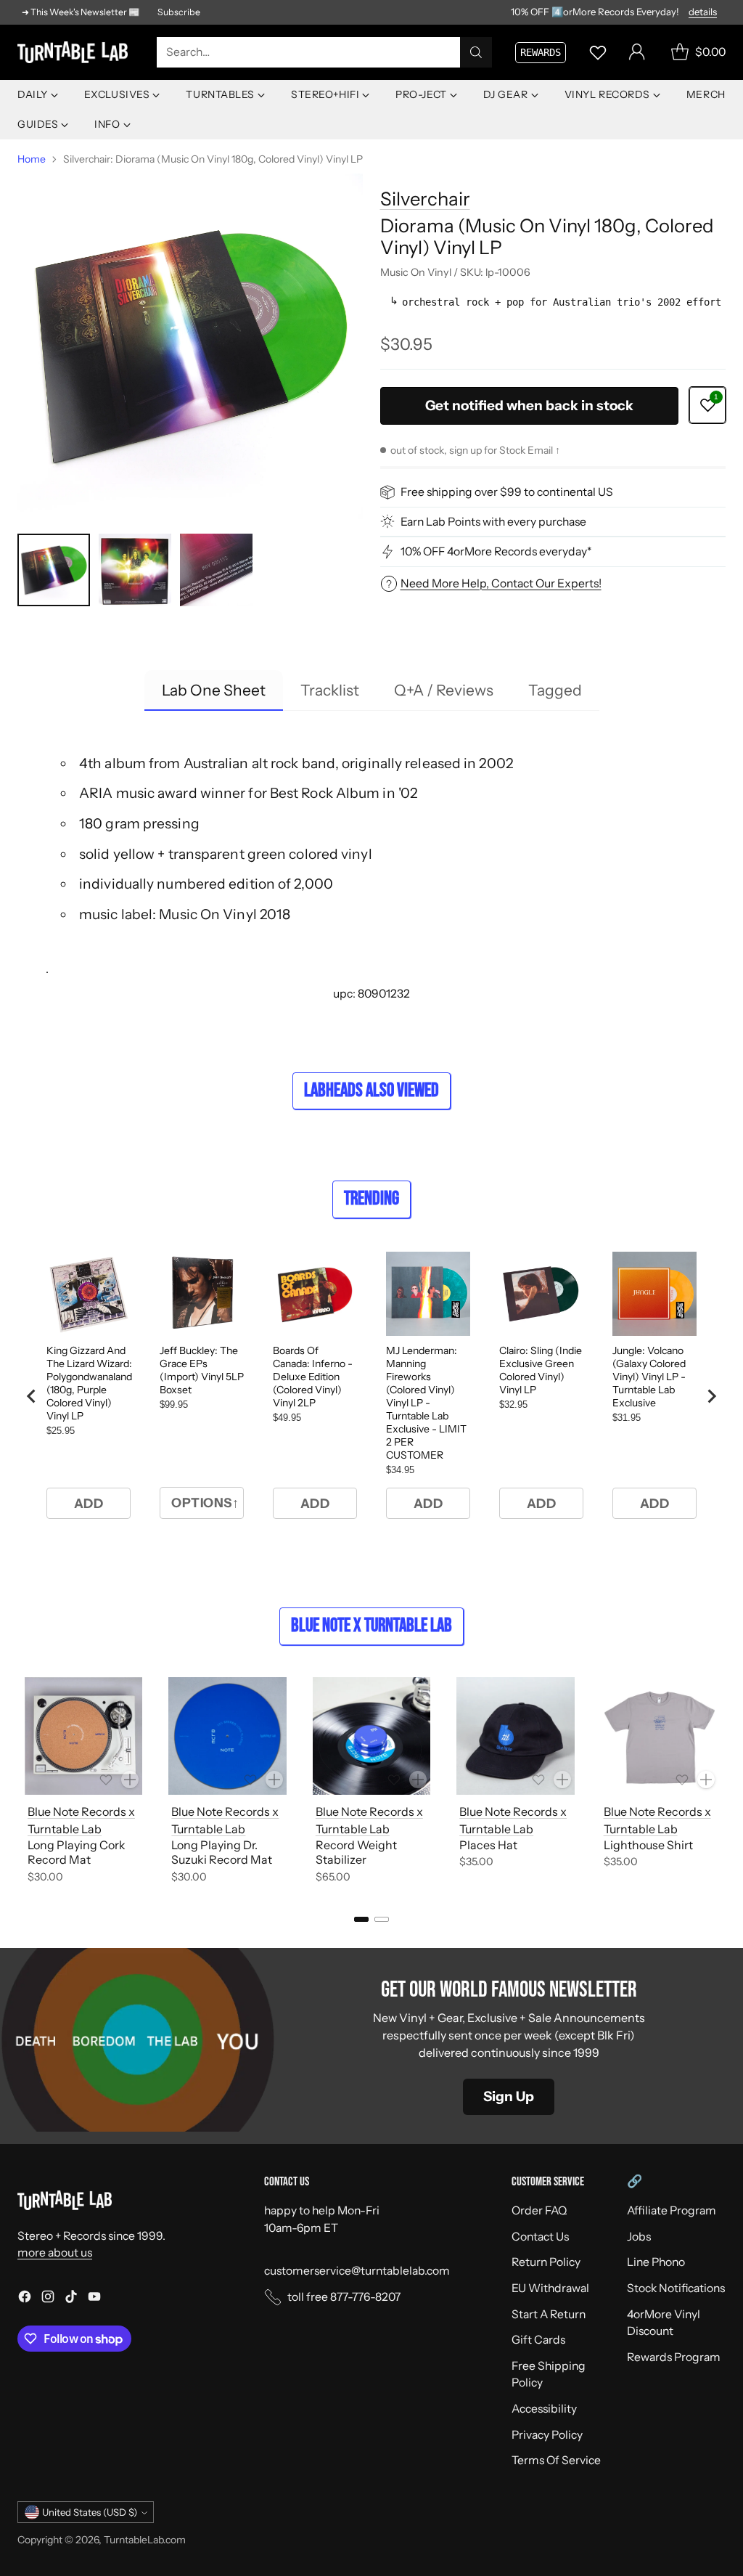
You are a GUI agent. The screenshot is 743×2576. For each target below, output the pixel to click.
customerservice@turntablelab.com (357, 2271)
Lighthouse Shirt (648, 1845)
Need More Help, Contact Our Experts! (501, 583)
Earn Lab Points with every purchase (493, 522)
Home (32, 159)
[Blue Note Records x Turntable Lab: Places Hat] (515, 1736)
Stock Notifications (676, 2288)
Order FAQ (539, 2210)
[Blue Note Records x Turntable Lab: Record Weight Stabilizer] (371, 1736)
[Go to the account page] (637, 52)
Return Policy (546, 2262)
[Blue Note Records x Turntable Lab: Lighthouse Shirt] (660, 1736)
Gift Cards (538, 2340)
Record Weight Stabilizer (356, 1852)
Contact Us (540, 2237)
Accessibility (544, 2409)
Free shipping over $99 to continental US (507, 492)
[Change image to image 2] (135, 570)
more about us (55, 2253)
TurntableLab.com (145, 2539)
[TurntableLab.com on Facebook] (25, 2299)
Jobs (639, 2237)
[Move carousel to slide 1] (361, 1919)
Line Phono (656, 2262)
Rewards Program (674, 2357)
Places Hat (488, 1845)
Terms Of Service (556, 2460)
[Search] (476, 52)
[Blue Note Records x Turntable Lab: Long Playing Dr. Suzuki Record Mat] (227, 1736)
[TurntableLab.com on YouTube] (94, 2299)
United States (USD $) (90, 2512)
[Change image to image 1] (54, 570)
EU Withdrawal (550, 2288)
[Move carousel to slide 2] (382, 1919)
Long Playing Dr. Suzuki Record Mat (222, 1852)
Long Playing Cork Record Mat (77, 1852)
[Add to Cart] (130, 1780)
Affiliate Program (672, 2210)
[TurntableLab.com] (75, 53)
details (703, 12)
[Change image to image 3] (216, 570)
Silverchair (425, 199)
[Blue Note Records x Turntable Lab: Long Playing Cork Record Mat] (83, 1736)
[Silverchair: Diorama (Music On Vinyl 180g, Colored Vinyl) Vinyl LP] (190, 346)
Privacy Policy (547, 2435)
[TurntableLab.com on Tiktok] (71, 2299)
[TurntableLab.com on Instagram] (48, 2299)
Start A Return (549, 2314)
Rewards (541, 52)
